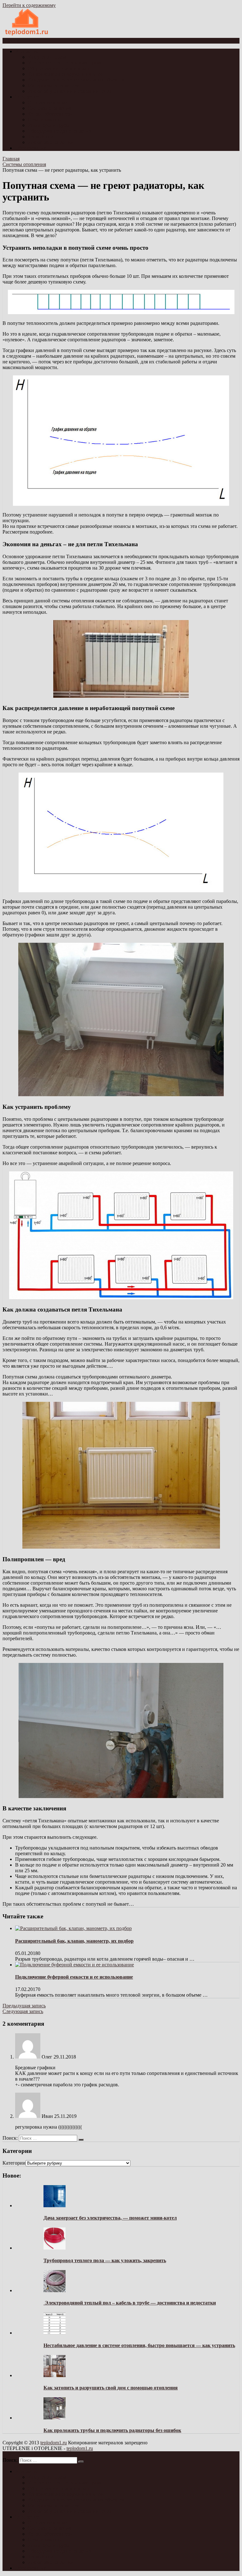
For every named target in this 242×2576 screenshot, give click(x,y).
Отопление (27, 97)
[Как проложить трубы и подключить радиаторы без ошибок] (55, 2418)
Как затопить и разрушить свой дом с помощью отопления (111, 2388)
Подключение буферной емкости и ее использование (74, 1977)
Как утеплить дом (47, 57)
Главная (11, 159)
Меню (14, 41)
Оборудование (31, 148)
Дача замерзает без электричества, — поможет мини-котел (110, 2218)
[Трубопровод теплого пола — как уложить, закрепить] (55, 2248)
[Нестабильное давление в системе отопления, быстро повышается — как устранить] (55, 2333)
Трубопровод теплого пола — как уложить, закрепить (105, 2260)
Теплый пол (41, 137)
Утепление (27, 51)
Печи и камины (45, 120)
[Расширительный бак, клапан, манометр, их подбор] (73, 1928)
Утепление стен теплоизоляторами (65, 63)
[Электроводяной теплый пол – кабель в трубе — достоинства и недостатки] (55, 2290)
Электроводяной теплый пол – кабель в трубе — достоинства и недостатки (130, 2303)
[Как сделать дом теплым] (27, 35)
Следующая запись (23, 2011)
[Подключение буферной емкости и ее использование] (75, 1965)
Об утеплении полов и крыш (59, 68)
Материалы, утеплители (54, 85)
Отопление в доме (47, 102)
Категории (14, 2163)
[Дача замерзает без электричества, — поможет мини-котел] (55, 2205)
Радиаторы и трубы (49, 125)
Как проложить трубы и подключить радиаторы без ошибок (112, 2430)
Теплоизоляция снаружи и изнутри (66, 74)
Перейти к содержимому (29, 5)
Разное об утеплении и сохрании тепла (70, 91)
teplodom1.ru (54, 2443)
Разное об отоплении (50, 142)
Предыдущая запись (24, 2006)
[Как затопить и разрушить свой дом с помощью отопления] (55, 2375)
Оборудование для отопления (60, 131)
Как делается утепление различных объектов (76, 80)
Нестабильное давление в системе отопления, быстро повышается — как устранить (139, 2345)
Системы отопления (49, 108)
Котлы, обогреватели (50, 114)
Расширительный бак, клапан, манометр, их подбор (74, 1941)
